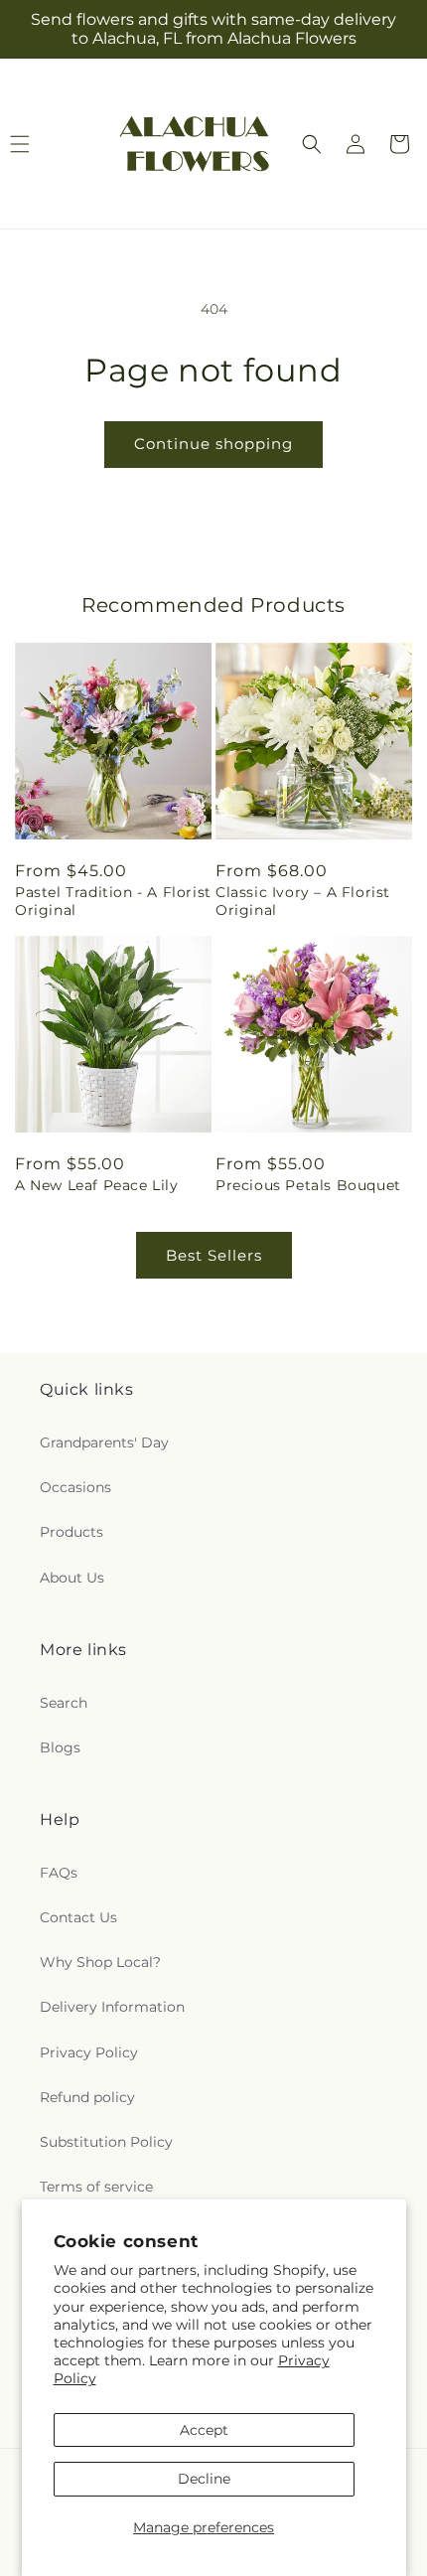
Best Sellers (214, 1255)
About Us (72, 1578)
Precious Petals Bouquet (308, 1185)
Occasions (75, 1487)
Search (64, 1703)
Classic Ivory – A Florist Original (303, 901)
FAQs (59, 1873)
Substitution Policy (106, 2142)
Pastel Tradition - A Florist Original (113, 901)
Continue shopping (213, 444)
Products (71, 1532)
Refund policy (87, 2097)
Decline (204, 2479)
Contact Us (78, 1917)
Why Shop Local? (100, 1962)
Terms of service (96, 2187)
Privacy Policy (89, 2052)
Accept (204, 2430)
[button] (312, 144)
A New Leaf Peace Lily (97, 1185)
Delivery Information (112, 2007)
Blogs (60, 1747)
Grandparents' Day (104, 1442)
